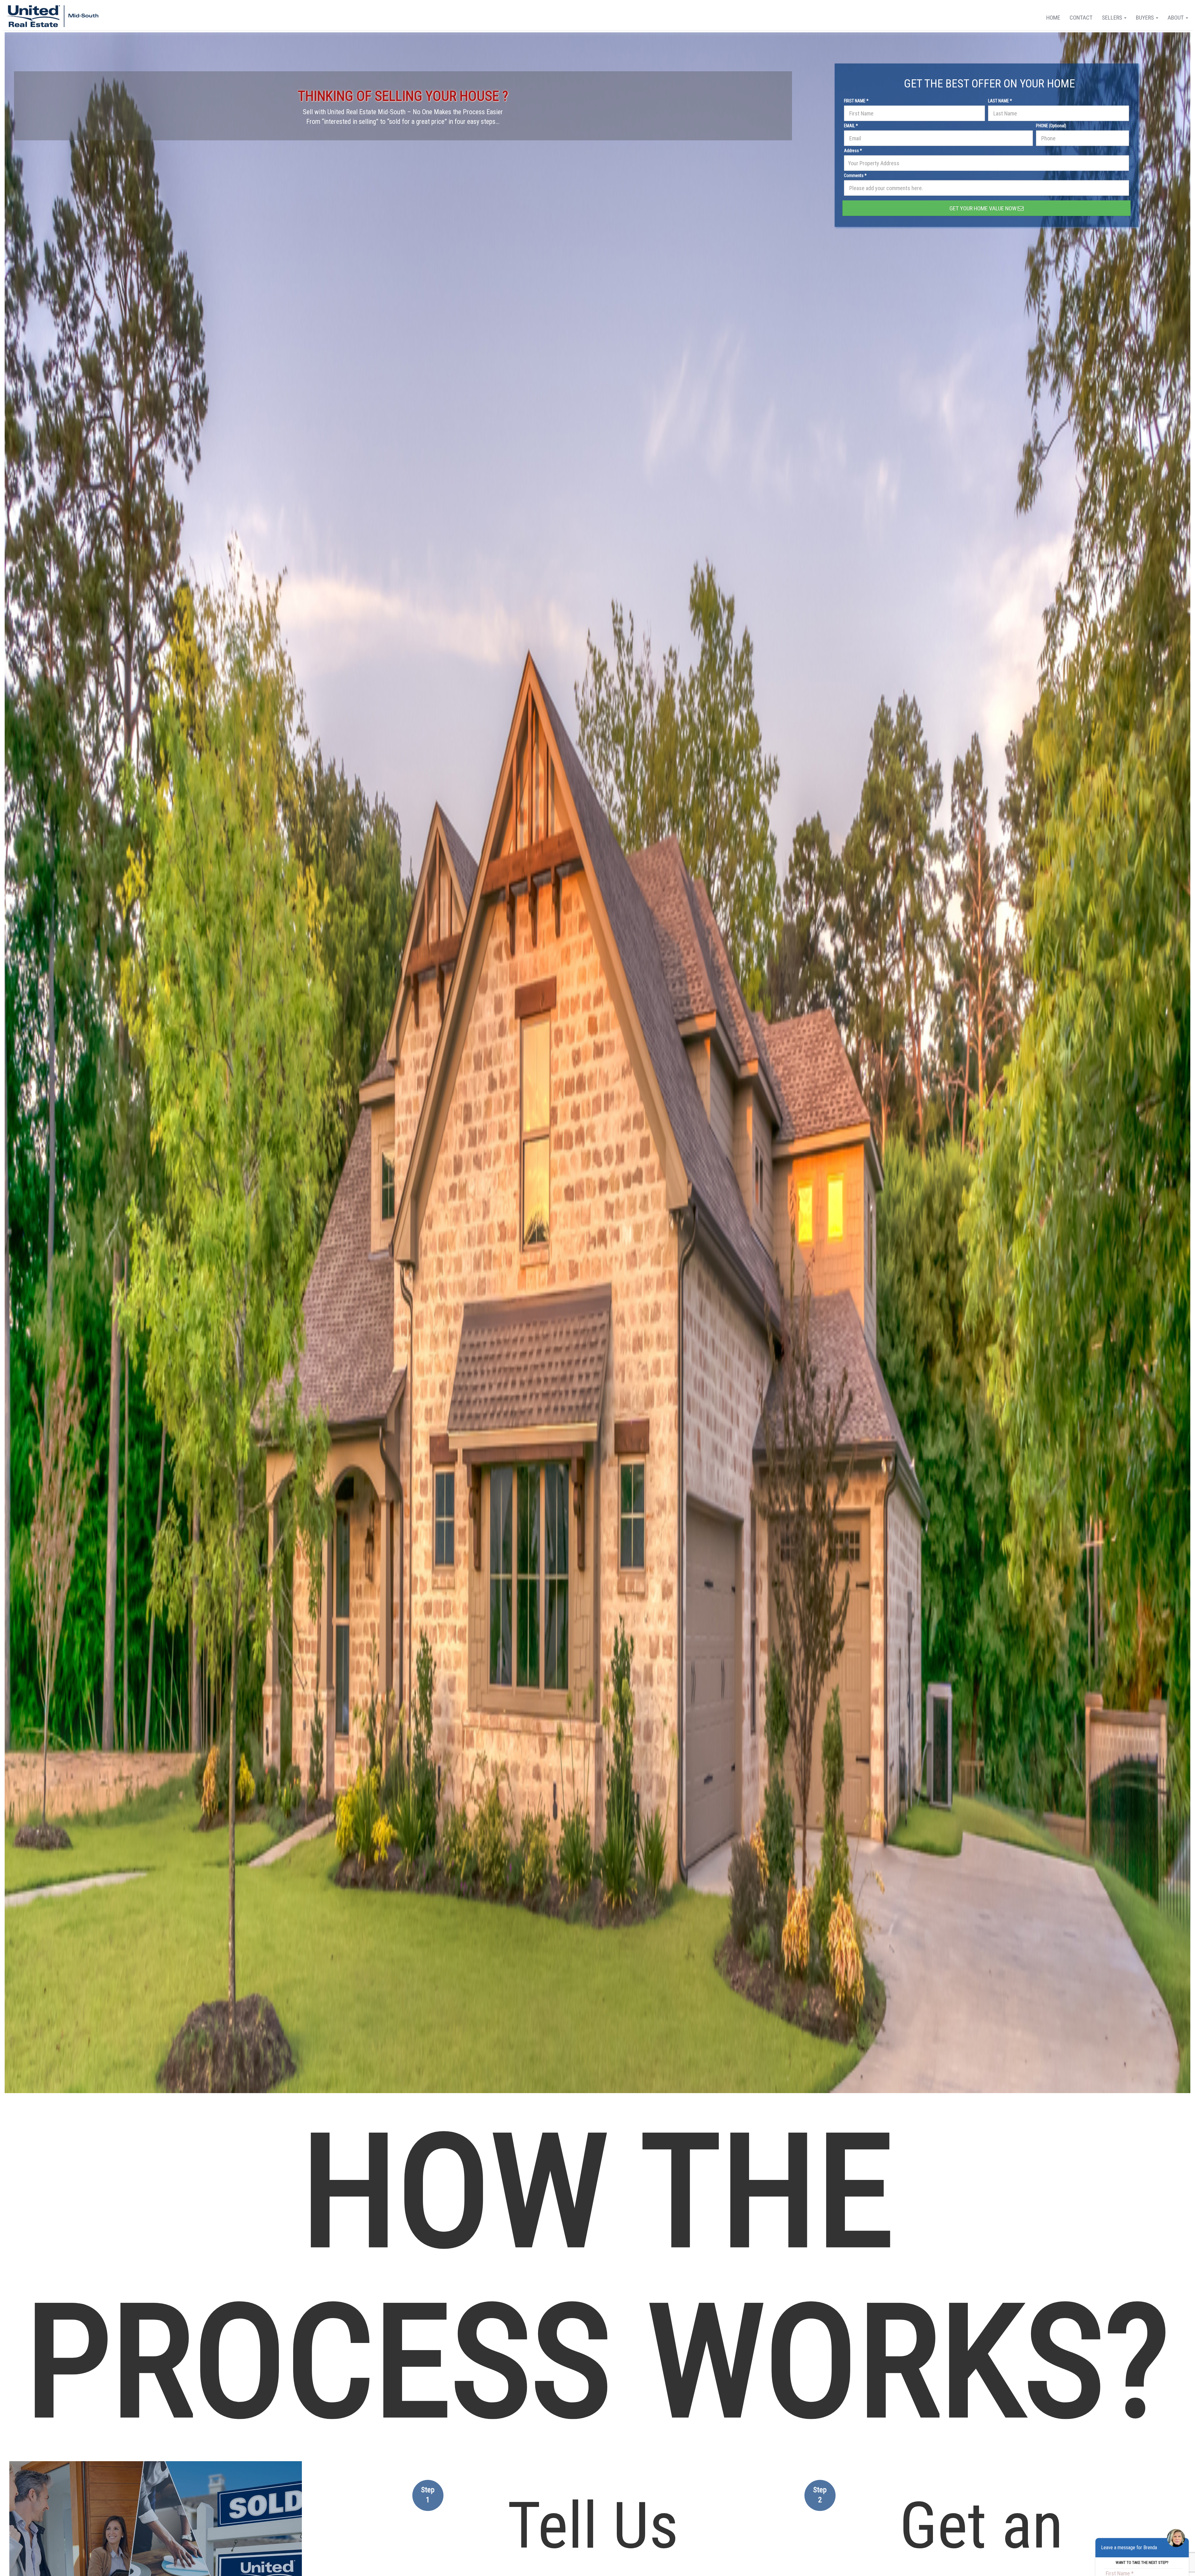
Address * (853, 151)
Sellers (1113, 18)
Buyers (1146, 18)
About (1176, 18)
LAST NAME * (1000, 101)
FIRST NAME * (856, 101)
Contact (1081, 18)
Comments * (855, 175)
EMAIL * (851, 126)
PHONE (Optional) (1051, 126)
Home (1053, 18)
